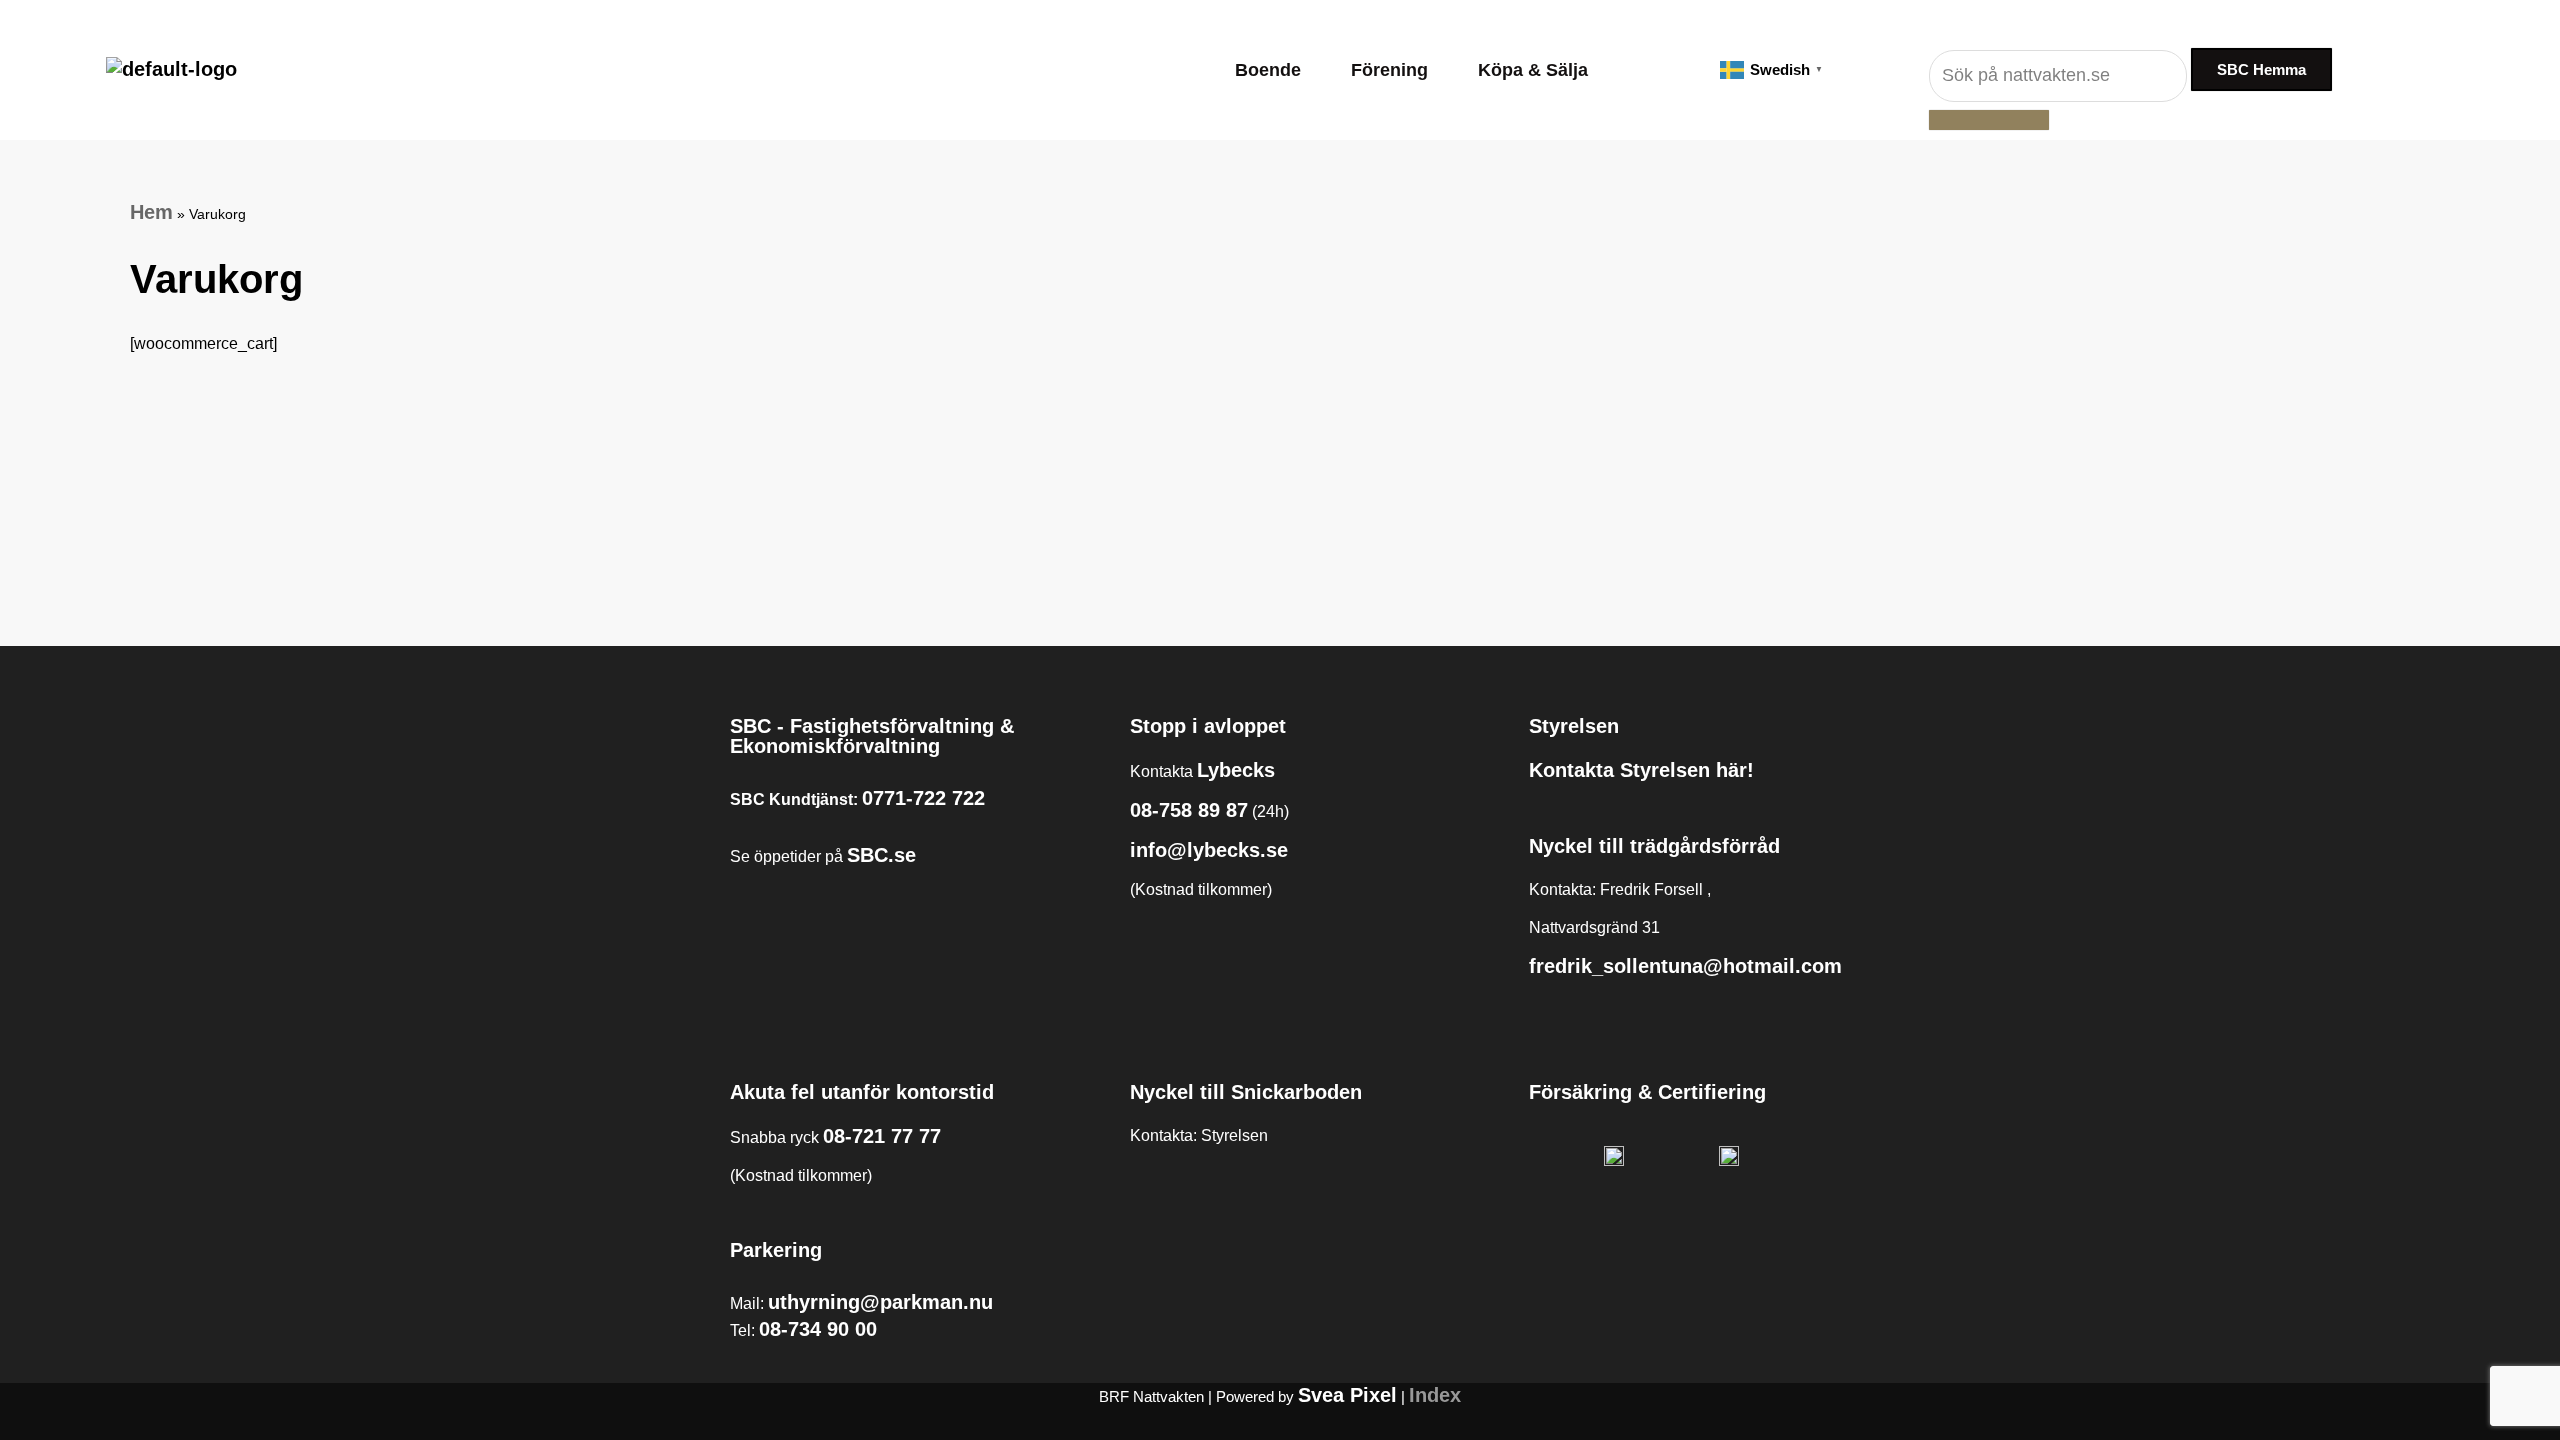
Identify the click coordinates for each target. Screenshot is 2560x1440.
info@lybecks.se (1209, 850)
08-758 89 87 (1189, 810)
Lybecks (1236, 770)
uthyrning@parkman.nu (880, 1302)
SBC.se (881, 855)
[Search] (1989, 120)
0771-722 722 (923, 798)
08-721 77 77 (882, 1136)
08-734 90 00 (818, 1329)
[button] (1273, 70)
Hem (151, 212)
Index (1435, 1395)
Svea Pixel (1347, 1395)
